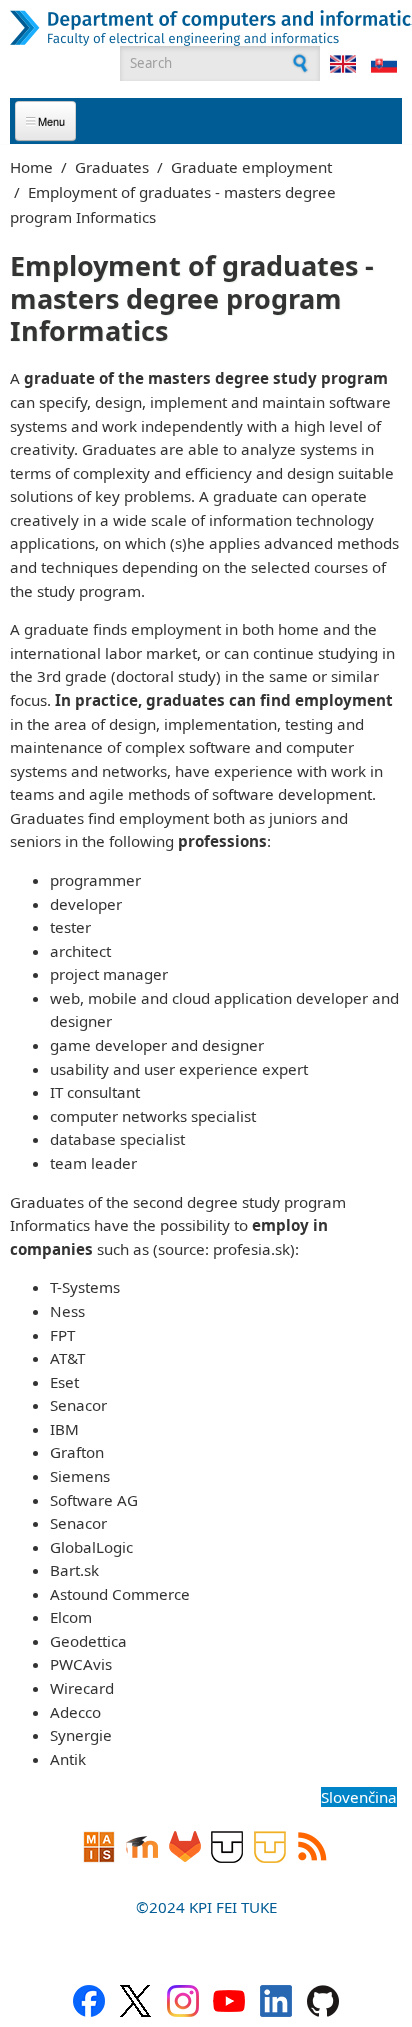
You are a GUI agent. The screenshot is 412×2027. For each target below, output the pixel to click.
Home (31, 167)
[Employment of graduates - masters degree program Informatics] (343, 64)
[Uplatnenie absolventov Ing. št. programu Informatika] (384, 64)
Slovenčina (359, 1797)
